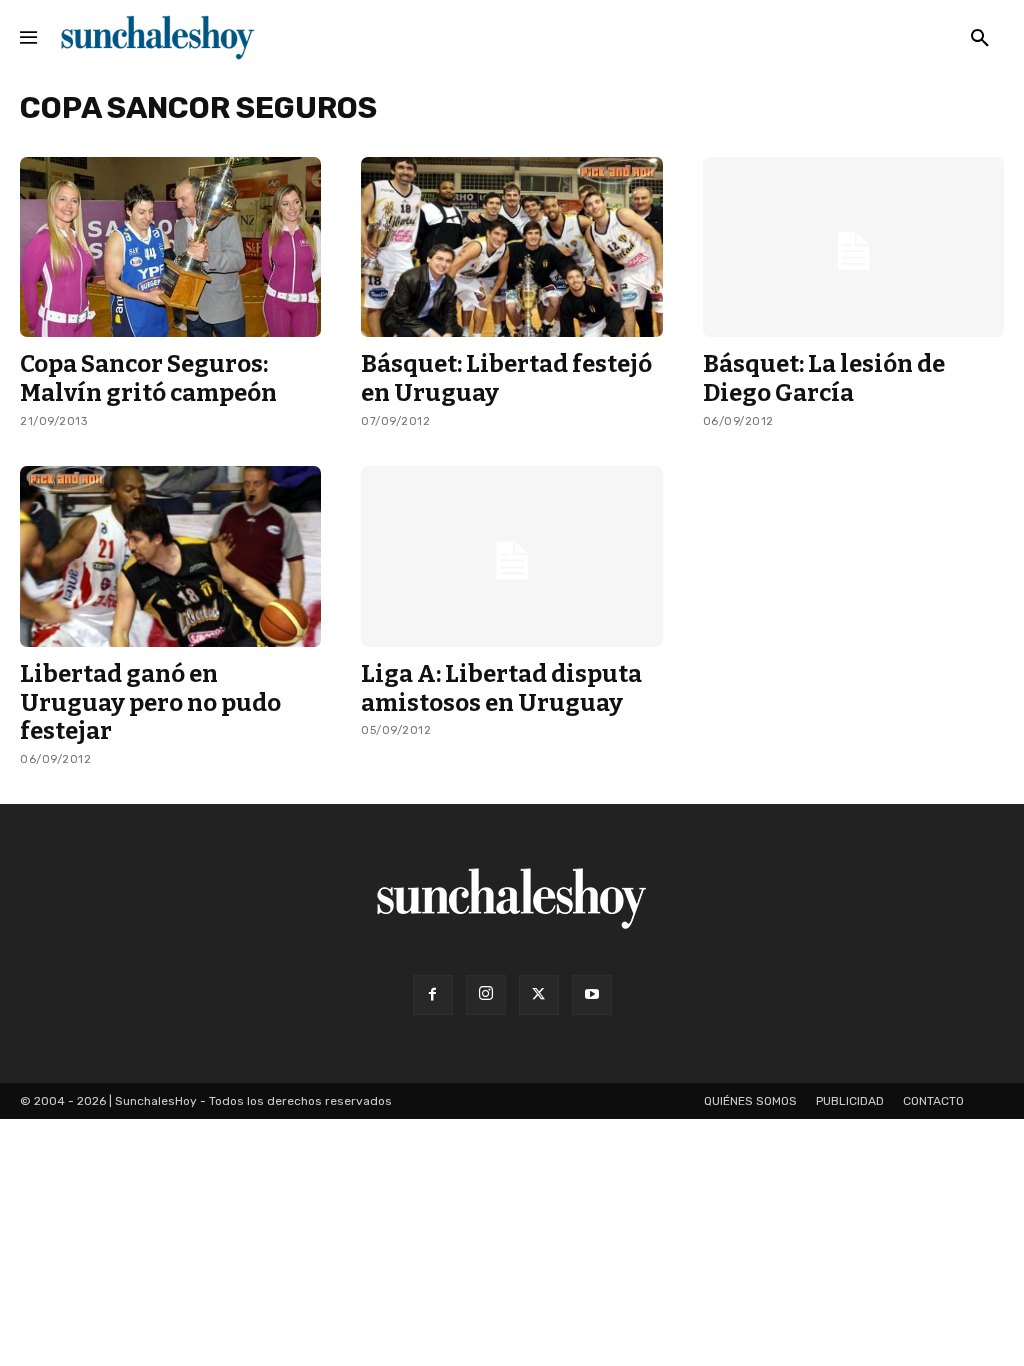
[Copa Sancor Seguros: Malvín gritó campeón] (170, 247)
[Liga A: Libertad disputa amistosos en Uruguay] (511, 556)
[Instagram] (486, 995)
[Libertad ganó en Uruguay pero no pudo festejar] (170, 556)
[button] (980, 39)
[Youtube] (592, 995)
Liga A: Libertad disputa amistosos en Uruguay (501, 688)
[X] (539, 995)
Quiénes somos (750, 1101)
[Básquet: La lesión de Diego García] (853, 247)
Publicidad (850, 1101)
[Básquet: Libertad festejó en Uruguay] (511, 247)
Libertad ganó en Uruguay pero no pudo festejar (150, 703)
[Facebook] (433, 995)
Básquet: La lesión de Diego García (824, 378)
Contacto (933, 1101)
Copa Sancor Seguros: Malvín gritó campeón (148, 378)
